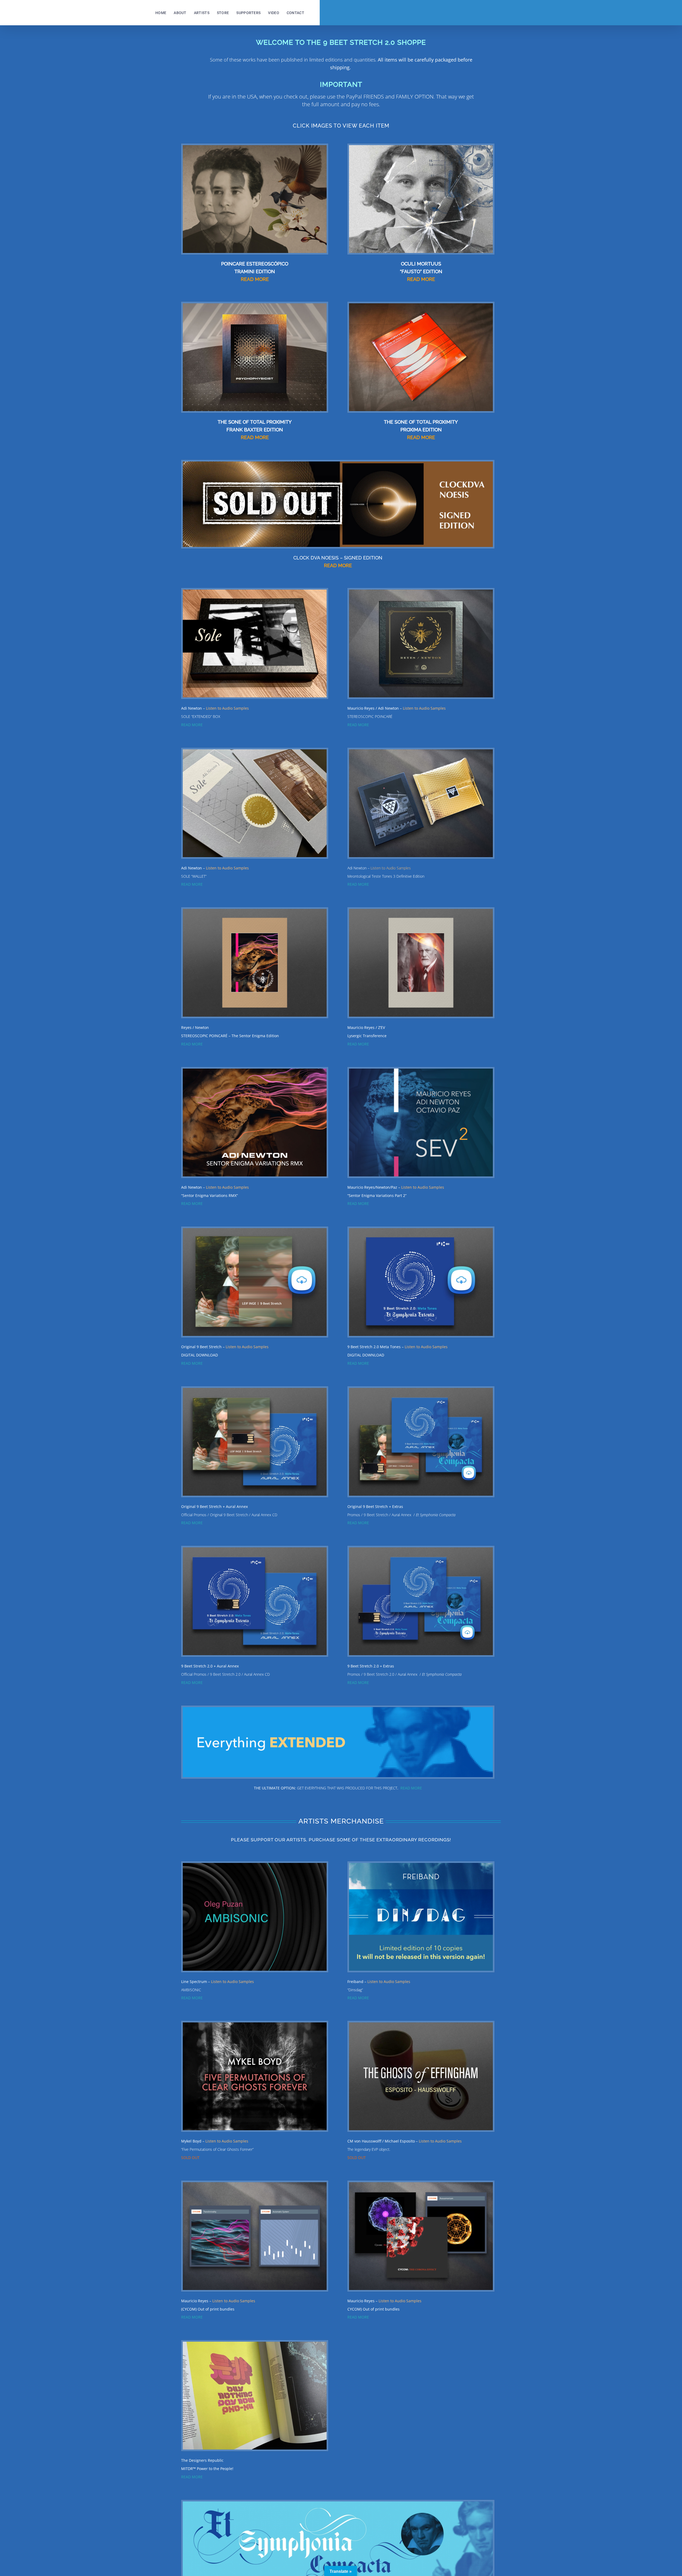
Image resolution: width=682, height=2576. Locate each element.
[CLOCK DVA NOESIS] (338, 463)
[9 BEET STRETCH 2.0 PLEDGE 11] (255, 1865)
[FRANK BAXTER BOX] (255, 305)
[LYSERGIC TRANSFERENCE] (421, 911)
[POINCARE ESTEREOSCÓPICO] (255, 147)
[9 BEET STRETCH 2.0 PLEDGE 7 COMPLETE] (421, 1390)
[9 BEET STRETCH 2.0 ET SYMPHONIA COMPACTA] (338, 2503)
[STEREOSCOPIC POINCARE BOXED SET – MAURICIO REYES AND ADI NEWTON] (421, 591)
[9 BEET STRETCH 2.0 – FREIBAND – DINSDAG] (421, 1865)
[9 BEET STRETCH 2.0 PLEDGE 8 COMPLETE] (421, 1549)
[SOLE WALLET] (255, 751)
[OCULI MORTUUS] (421, 147)
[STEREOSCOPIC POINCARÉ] (255, 911)
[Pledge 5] (255, 1230)
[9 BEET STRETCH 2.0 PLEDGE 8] (255, 1549)
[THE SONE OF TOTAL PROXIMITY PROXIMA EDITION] (421, 305)
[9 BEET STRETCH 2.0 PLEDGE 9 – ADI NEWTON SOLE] (255, 591)
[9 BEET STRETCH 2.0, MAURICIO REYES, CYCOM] (255, 2184)
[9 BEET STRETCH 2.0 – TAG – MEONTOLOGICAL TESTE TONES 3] (421, 751)
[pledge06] (421, 1230)
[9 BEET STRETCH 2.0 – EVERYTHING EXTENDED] (338, 1709)
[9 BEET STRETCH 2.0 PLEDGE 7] (255, 1390)
